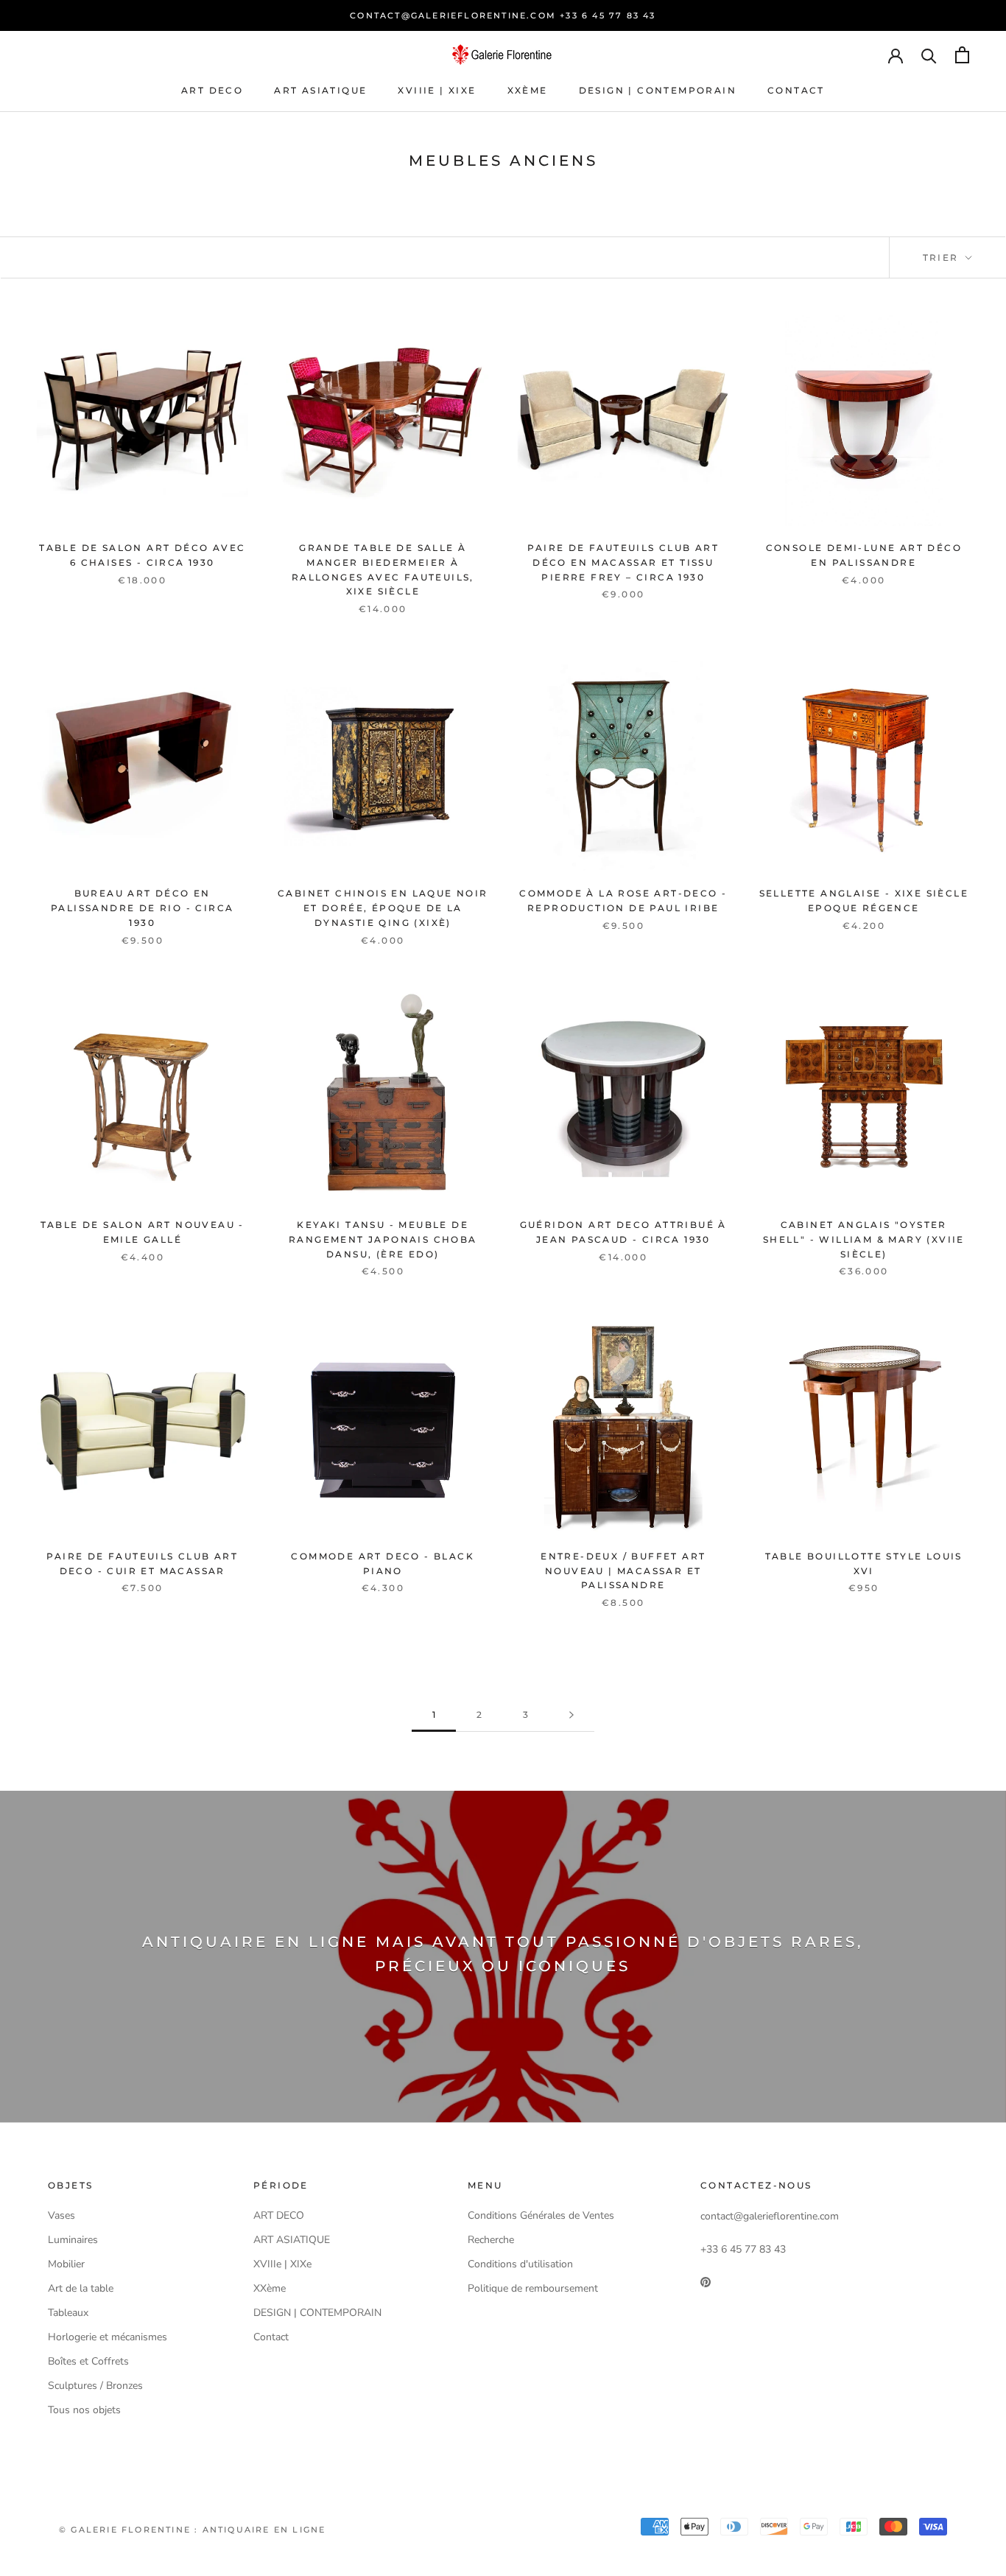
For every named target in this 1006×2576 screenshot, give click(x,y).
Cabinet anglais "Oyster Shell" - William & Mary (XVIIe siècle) (864, 1239)
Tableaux (68, 2313)
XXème (528, 90)
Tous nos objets (84, 2410)
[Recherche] (929, 55)
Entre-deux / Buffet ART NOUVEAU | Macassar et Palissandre (623, 1571)
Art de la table (81, 2288)
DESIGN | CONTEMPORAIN (658, 90)
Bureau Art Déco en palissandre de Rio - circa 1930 (142, 908)
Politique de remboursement (533, 2288)
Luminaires (73, 2240)
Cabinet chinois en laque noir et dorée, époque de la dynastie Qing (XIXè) (383, 908)
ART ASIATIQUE (320, 90)
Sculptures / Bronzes (95, 2386)
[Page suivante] (571, 1715)
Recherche (491, 2240)
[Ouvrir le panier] (962, 55)
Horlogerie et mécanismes (108, 2337)
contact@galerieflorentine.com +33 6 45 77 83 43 (503, 15)
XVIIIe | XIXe (437, 90)
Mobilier (66, 2264)
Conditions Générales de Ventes (541, 2215)
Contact (796, 90)
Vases (61, 2215)
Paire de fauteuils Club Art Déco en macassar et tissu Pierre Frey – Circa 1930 (623, 562)
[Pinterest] (706, 2281)
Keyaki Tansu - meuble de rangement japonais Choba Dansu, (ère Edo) (383, 1239)
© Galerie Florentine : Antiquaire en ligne (192, 2530)
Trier (943, 257)
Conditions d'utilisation (520, 2264)
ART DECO (212, 90)
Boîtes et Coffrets (88, 2361)
